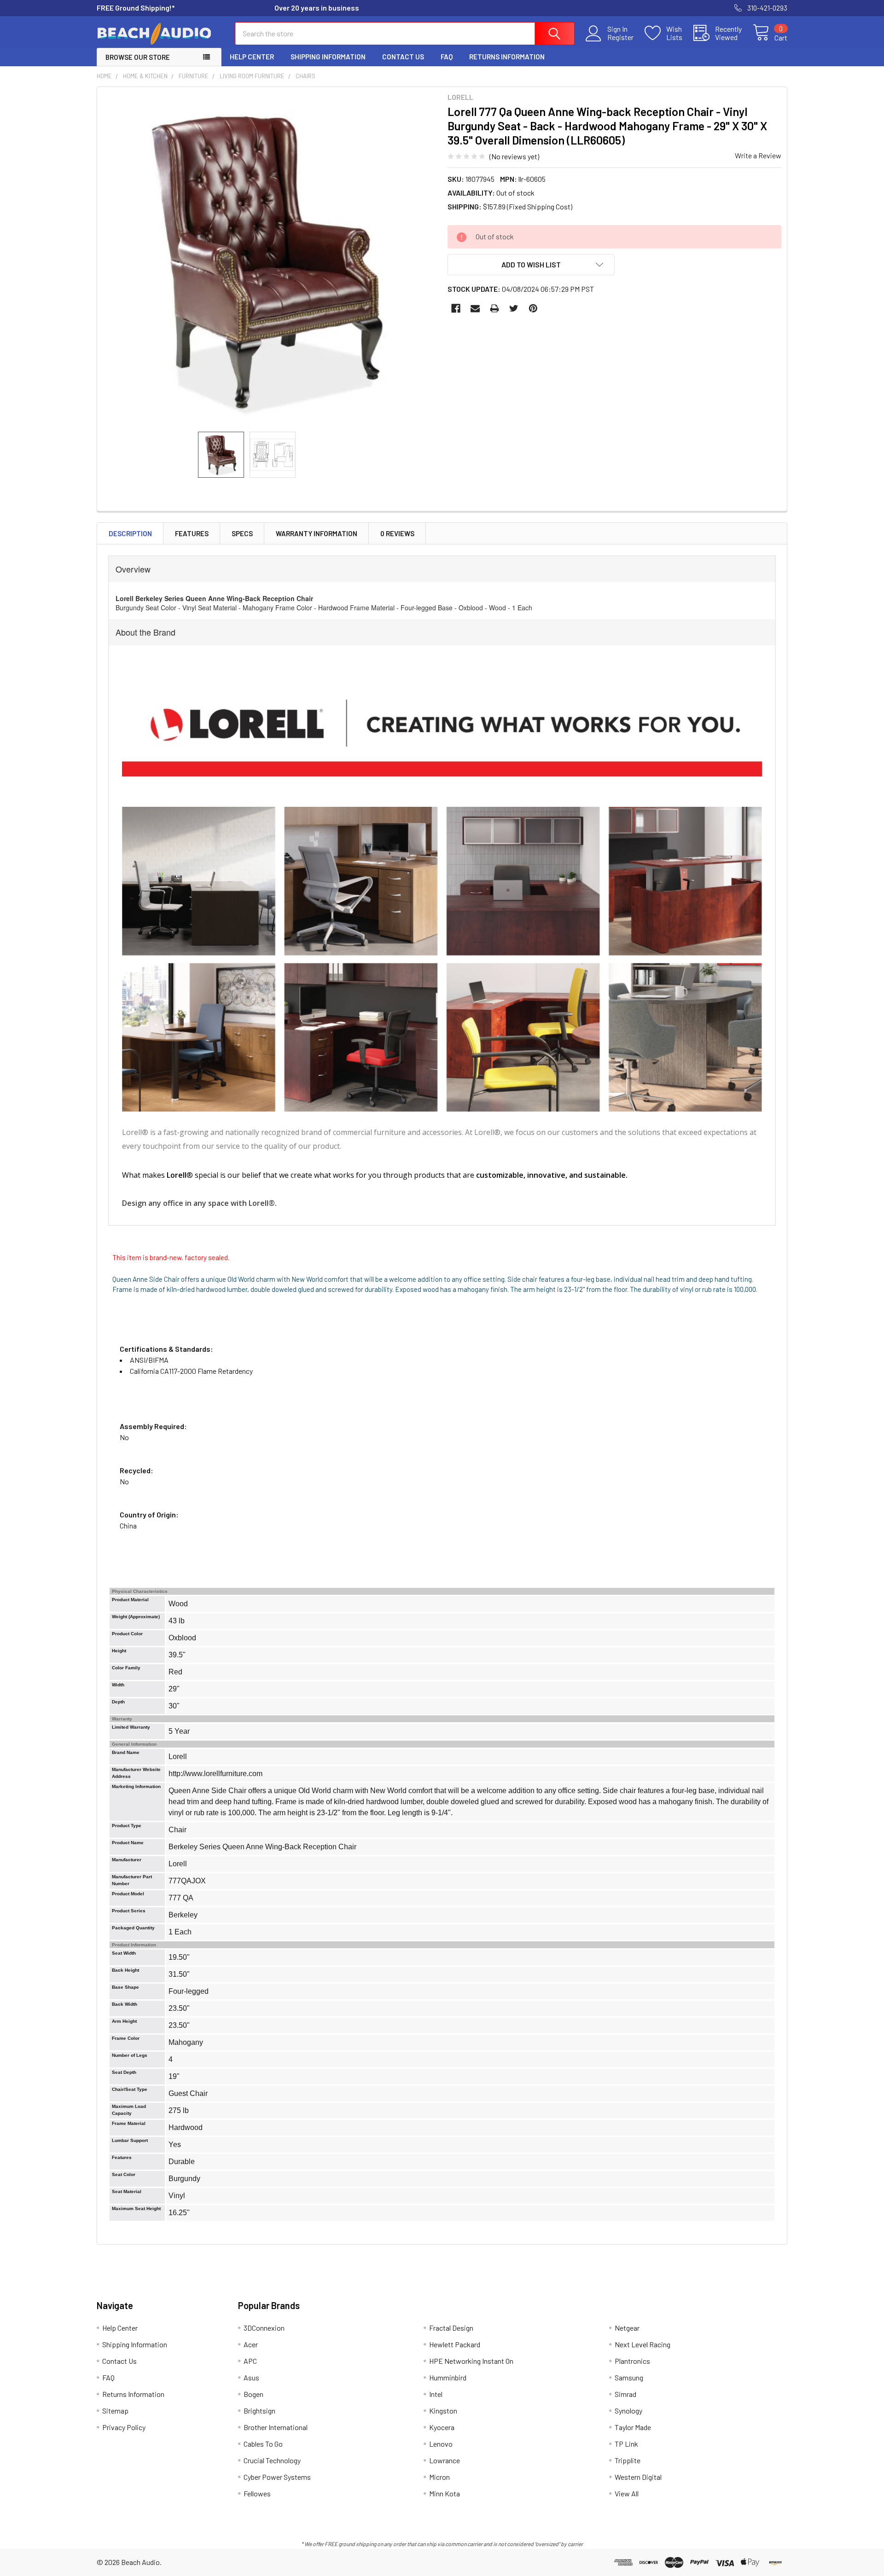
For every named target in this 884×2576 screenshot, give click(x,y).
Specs (242, 533)
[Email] (475, 308)
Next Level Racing (643, 2344)
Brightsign (259, 2411)
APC (250, 2361)
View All (627, 2493)
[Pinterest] (533, 308)
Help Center (252, 57)
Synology (628, 2411)
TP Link (626, 2444)
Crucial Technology (272, 2460)
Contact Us (403, 57)
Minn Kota (445, 2493)
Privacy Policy (124, 2427)
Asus (251, 2377)
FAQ (447, 57)
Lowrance (445, 2460)
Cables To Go (263, 2444)
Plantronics (632, 2361)
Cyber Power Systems (277, 2477)
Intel (436, 2394)
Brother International (276, 2427)
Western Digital (638, 2477)
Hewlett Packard (455, 2344)
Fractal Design (451, 2328)
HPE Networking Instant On (471, 2361)
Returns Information (507, 57)
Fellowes (257, 2493)
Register (620, 37)
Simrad (625, 2394)
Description (130, 533)
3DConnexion (264, 2328)
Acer (251, 2344)
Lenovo (441, 2444)
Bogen (253, 2394)
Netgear (627, 2328)
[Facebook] (456, 308)
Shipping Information (328, 57)
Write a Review (758, 155)
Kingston (443, 2411)
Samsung (629, 2377)
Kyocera (442, 2427)
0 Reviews (397, 533)
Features (192, 533)
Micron (439, 2477)
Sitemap (115, 2411)
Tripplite (628, 2460)
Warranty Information (317, 533)
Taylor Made (633, 2427)
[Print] (494, 308)
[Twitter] (514, 308)
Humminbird (448, 2377)
